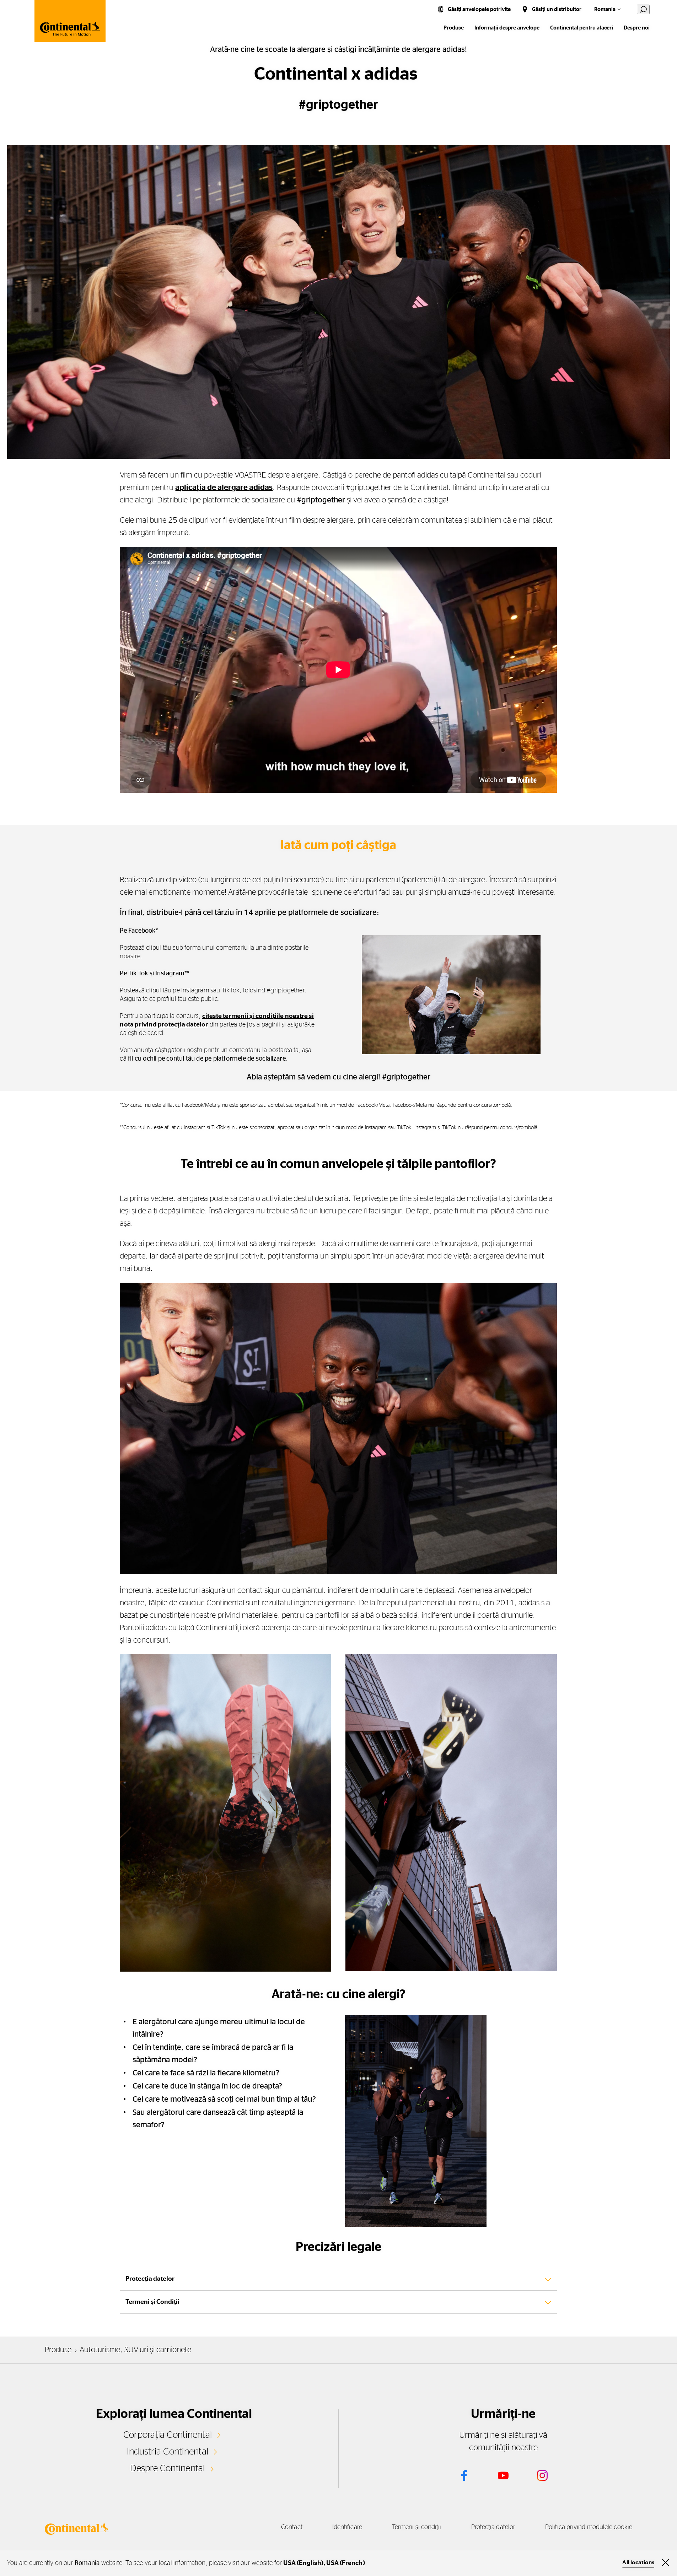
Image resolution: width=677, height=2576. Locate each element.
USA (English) (303, 2563)
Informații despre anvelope (507, 28)
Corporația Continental (168, 2435)
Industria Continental (168, 2452)
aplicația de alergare (212, 487)
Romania (605, 9)
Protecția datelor (493, 2527)
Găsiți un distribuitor (557, 9)
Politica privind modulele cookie (589, 2527)
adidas (261, 487)
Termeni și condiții (417, 2527)
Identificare (347, 2527)
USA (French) (345, 2563)
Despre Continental (167, 2468)
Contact (292, 2527)
